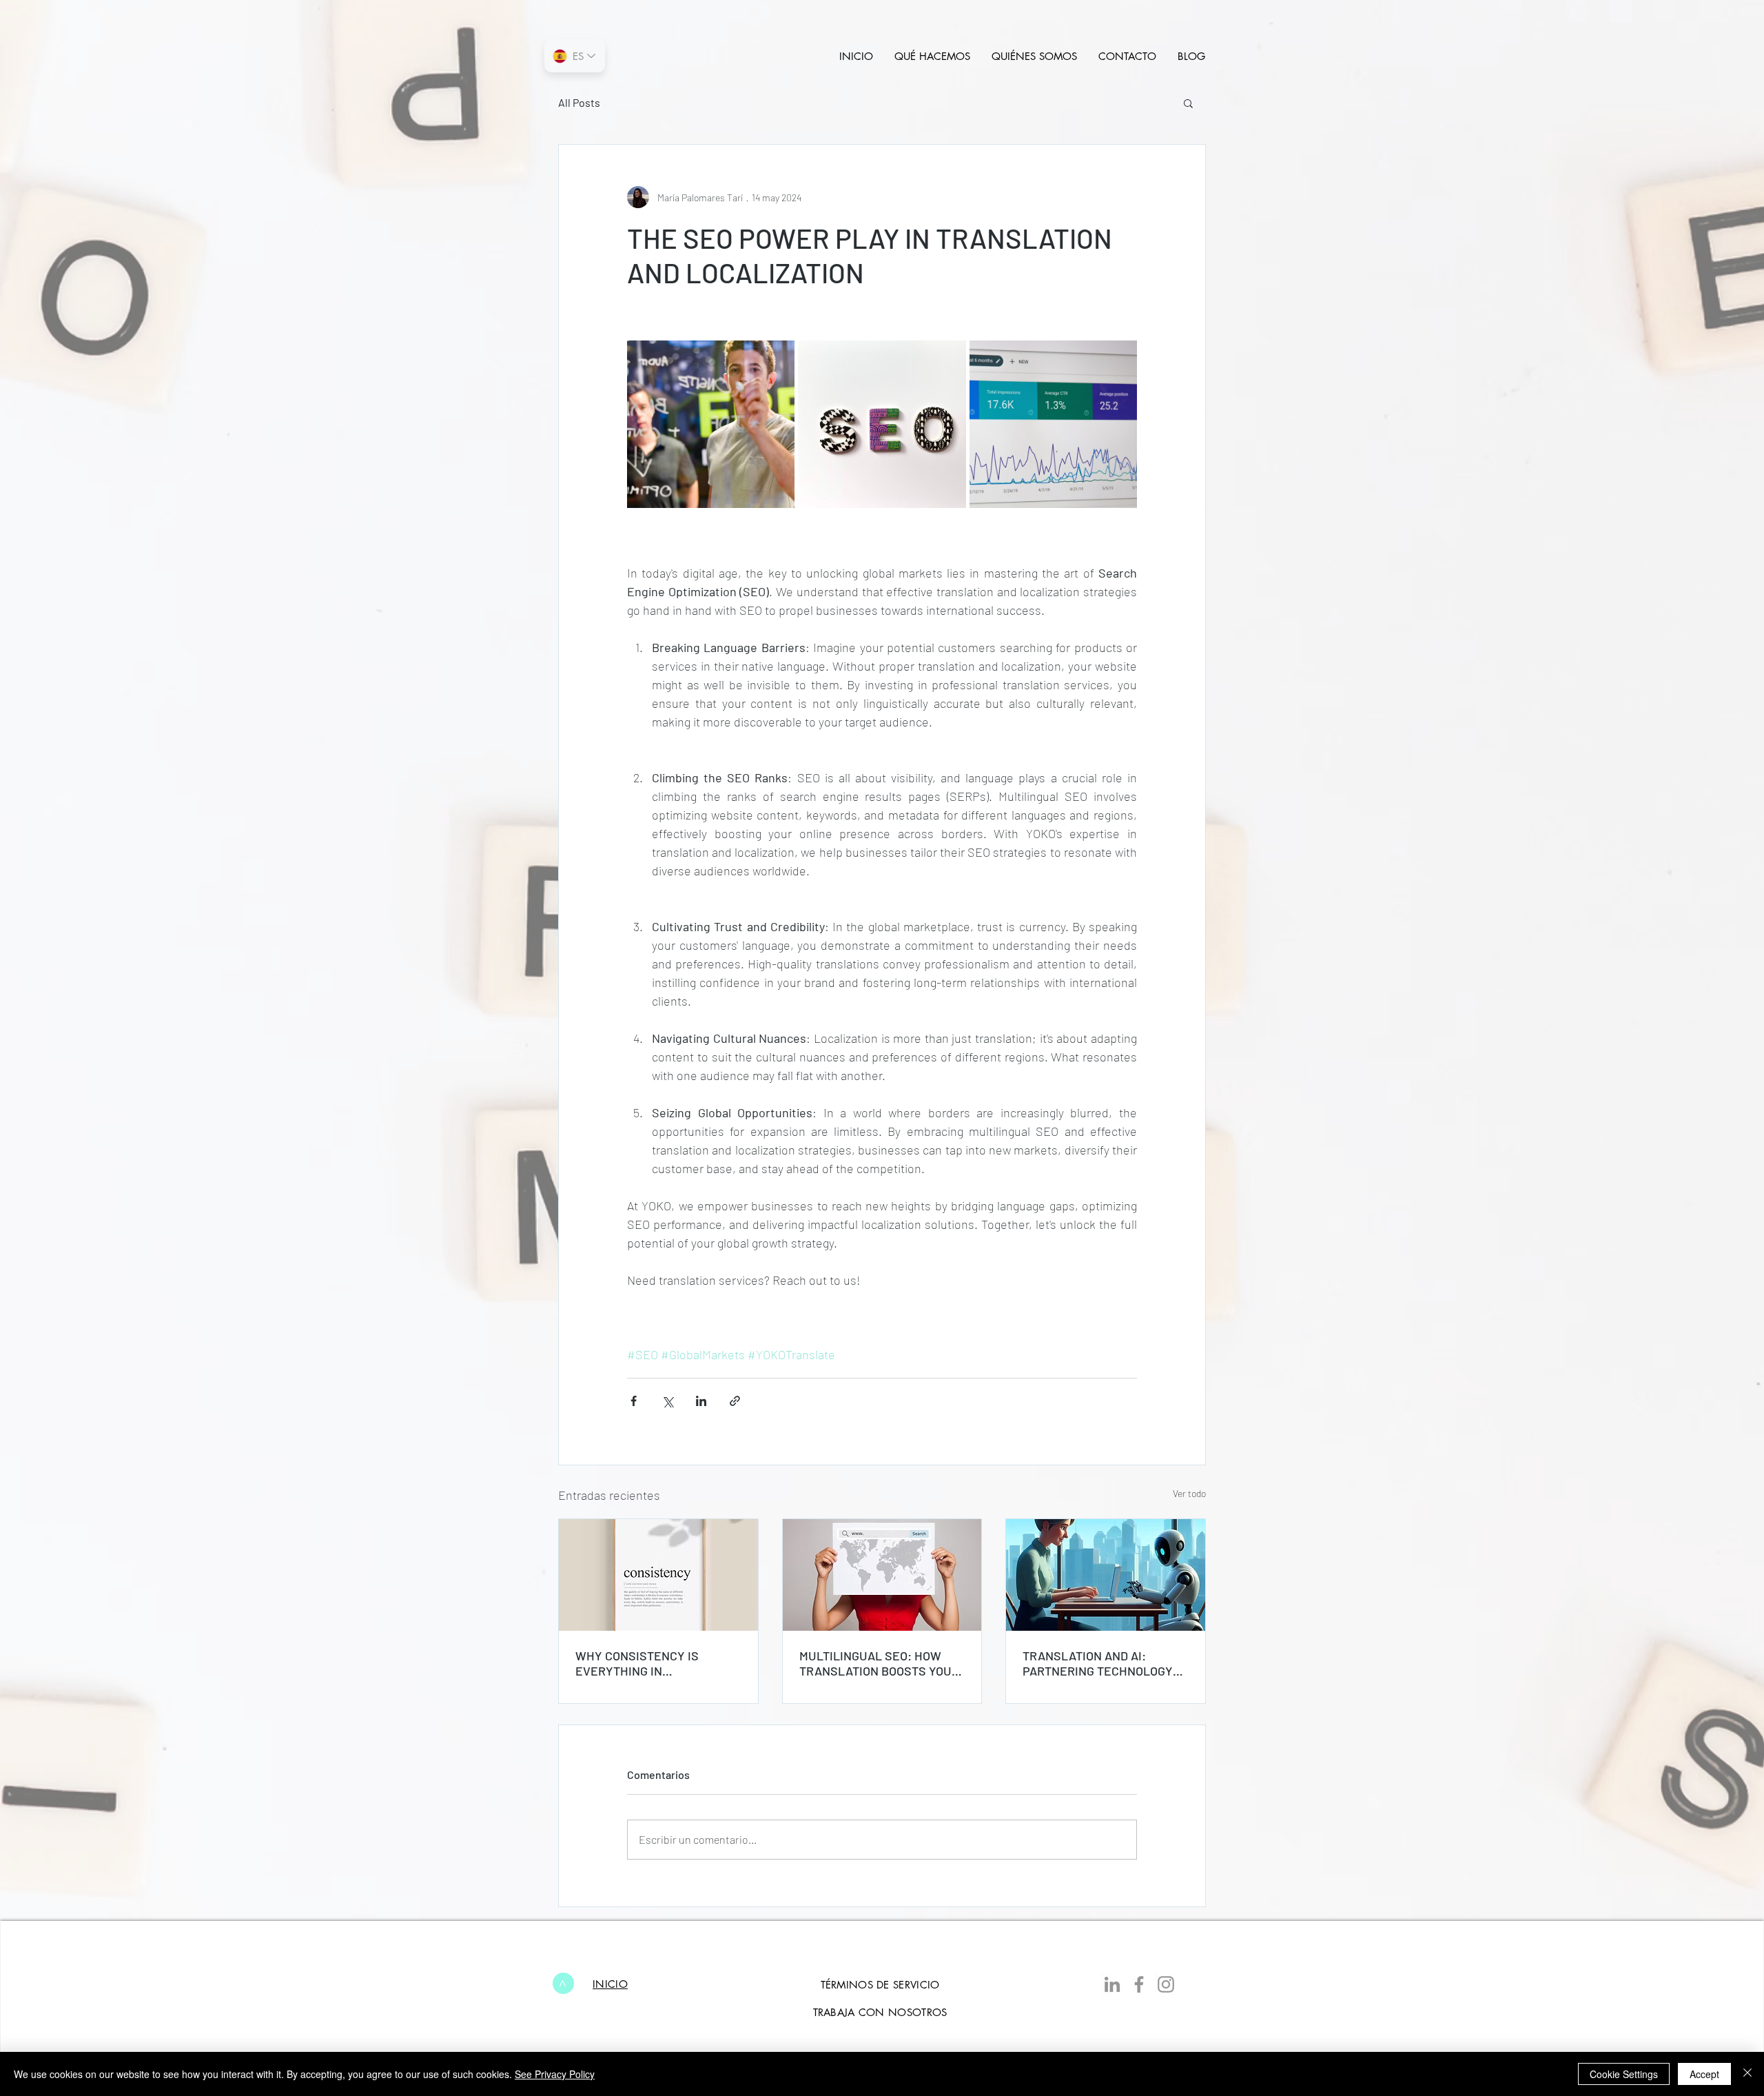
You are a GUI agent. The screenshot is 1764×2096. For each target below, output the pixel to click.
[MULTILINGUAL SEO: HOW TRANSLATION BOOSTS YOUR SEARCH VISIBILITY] (882, 1575)
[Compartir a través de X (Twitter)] (667, 1401)
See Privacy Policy (555, 2074)
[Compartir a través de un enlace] (735, 1401)
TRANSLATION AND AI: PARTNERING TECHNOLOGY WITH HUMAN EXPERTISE (1098, 1663)
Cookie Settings (1624, 2074)
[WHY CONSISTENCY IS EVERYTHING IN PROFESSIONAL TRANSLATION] (658, 1575)
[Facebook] (1139, 1984)
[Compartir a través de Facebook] (634, 1401)
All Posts (579, 102)
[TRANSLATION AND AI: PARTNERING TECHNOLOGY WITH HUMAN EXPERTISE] (1106, 1575)
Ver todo (1189, 1493)
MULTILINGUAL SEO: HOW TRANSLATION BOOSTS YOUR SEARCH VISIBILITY (879, 1663)
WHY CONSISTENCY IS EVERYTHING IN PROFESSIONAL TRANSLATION (637, 1663)
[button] (1188, 103)
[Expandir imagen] (711, 424)
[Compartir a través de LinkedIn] (701, 1401)
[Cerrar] (1747, 2074)
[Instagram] (1166, 1984)
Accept (1704, 2074)
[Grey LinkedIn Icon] (1112, 1984)
